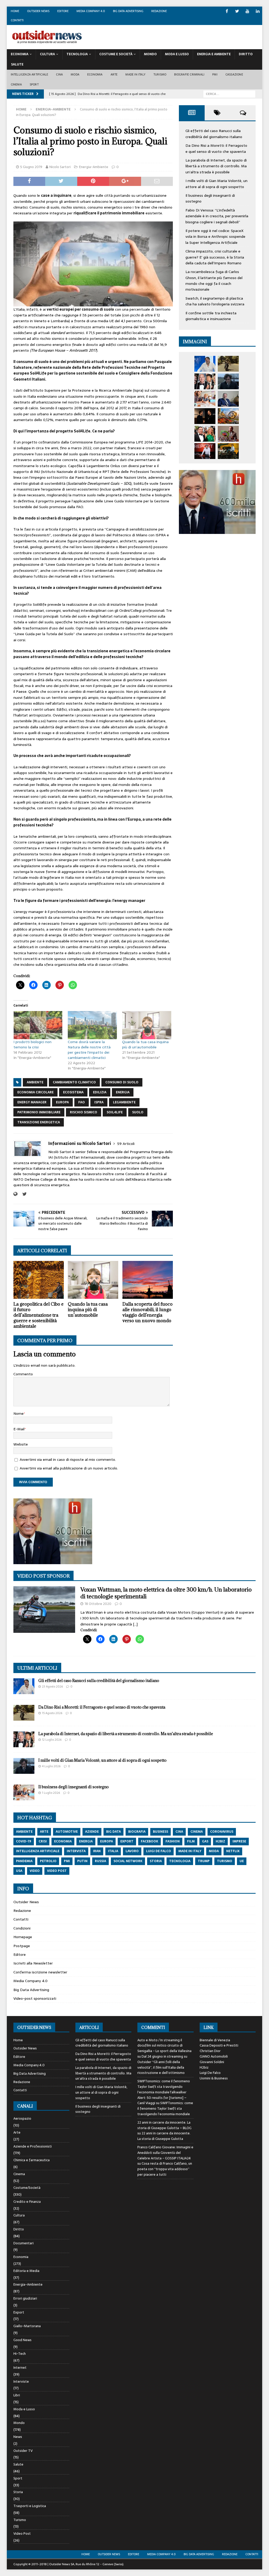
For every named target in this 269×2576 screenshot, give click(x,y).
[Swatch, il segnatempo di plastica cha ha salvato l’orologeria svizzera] (228, 434)
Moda (75, 74)
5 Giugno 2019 (31, 167)
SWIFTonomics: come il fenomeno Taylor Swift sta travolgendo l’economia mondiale (165, 2108)
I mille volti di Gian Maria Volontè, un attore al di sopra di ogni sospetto (216, 184)
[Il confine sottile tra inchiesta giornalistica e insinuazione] (205, 451)
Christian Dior (210, 2051)
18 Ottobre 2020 (98, 1604)
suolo (138, 1112)
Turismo (160, 74)
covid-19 (24, 1841)
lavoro (132, 1851)
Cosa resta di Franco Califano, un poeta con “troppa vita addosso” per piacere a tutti (165, 2169)
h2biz (220, 1841)
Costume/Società (27, 2188)
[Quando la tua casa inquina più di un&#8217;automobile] (147, 1025)
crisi (43, 1841)
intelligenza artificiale (38, 1851)
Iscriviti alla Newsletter (33, 1963)
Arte (114, 74)
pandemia (24, 1861)
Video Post (22, 2534)
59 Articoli (126, 1144)
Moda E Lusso (177, 54)
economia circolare (35, 1092)
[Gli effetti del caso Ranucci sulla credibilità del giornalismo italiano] (205, 364)
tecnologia (180, 1861)
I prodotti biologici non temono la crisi (32, 1044)
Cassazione (234, 74)
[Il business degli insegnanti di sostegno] (205, 399)
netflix (233, 1851)
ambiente (35, 1082)
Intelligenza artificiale (30, 74)
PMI (215, 74)
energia (123, 1092)
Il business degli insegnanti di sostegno (74, 1787)
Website (21, 1444)
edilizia (100, 1092)
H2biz (204, 2067)
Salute (17, 64)
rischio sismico (84, 1112)
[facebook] (227, 11)
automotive (67, 1832)
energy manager (32, 1102)
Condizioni (22, 1928)
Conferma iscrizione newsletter (40, 1972)
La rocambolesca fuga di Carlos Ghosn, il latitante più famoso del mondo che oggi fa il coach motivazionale (214, 281)
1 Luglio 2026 (51, 1793)
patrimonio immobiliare (39, 1112)
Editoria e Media (26, 2271)
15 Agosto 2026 (52, 1713)
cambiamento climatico (74, 1082)
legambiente (124, 1102)
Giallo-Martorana (27, 2326)
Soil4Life (115, 1112)
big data (113, 1832)
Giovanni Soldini (212, 2062)
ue (242, 1861)
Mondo (150, 54)
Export (19, 2312)
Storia (18, 2492)
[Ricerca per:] (229, 94)
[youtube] (247, 11)
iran (97, 1851)
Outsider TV (23, 2451)
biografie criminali (189, 74)
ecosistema (73, 1092)
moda (214, 1851)
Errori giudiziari (25, 2298)
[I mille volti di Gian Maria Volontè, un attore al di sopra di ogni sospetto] (228, 381)
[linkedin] (258, 11)
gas (205, 1841)
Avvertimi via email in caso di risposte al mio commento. (68, 1459)
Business (161, 1832)
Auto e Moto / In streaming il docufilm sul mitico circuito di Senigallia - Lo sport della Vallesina (164, 2046)
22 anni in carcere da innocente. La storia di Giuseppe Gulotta (164, 2136)
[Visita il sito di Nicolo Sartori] (15, 1194)
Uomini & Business (214, 2078)
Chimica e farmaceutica (32, 2160)
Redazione (159, 11)
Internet (20, 2368)
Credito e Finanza (27, 2202)
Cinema (16, 84)
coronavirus (222, 1832)
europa (62, 1102)
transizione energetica (39, 1122)
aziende (92, 1832)
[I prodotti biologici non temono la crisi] (38, 1025)
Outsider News (38, 11)
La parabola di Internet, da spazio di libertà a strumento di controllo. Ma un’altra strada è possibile (216, 166)
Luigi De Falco (210, 2073)
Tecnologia (77, 54)
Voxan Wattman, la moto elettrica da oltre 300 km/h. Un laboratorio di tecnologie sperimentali (166, 1593)
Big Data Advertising (128, 11)
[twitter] (237, 11)
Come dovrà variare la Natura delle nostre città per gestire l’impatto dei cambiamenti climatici (89, 1050)
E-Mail (19, 1429)
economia (63, 1841)
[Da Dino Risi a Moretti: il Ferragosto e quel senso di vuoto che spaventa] (228, 364)
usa (19, 1871)
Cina (59, 74)
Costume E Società (116, 54)
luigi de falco (159, 1851)
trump (204, 1861)
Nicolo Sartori (60, 167)
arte (44, 1832)
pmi (67, 1861)
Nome (19, 1413)
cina (179, 1832)
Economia (20, 54)
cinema (197, 1832)
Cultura (47, 54)
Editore (63, 11)
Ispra (99, 1102)
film (191, 1841)
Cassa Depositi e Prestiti (219, 2045)
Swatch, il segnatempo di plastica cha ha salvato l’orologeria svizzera (215, 301)
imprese (239, 1841)
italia (113, 1851)
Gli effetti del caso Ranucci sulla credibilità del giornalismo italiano (214, 134)
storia (156, 1861)
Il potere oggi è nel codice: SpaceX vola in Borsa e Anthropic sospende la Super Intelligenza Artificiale (215, 237)
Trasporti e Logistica (30, 2506)
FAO (82, 1102)
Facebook (149, 1841)
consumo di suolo (122, 1082)
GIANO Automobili (214, 2056)
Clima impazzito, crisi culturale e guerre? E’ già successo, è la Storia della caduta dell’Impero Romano (215, 257)
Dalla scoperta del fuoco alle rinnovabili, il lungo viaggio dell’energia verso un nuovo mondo (148, 1312)
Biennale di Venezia (215, 2040)
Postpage (22, 1946)
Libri (17, 2395)
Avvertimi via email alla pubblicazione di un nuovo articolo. (69, 1468)
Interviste (21, 2381)
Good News (22, 2340)
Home (15, 11)
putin (82, 1861)
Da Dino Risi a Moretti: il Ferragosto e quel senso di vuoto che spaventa (216, 148)
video (35, 1871)
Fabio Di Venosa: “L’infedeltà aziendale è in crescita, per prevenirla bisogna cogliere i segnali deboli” (217, 216)
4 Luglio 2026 (51, 1766)
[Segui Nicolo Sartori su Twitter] (23, 1194)
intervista (76, 1851)
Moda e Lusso (24, 2409)
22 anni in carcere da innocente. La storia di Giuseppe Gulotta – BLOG (164, 2125)
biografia (137, 1832)
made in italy (190, 1851)
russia (100, 1861)
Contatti (17, 20)
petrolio (48, 1861)
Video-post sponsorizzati (35, 1998)
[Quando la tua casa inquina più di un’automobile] (93, 1280)
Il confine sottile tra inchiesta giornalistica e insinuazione (211, 316)
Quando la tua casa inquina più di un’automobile (145, 1044)
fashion (173, 1841)
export (127, 1841)
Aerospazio (22, 2119)
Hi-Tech (20, 2354)
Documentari (24, 2243)
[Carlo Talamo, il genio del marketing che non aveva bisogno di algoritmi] (228, 451)
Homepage (23, 1937)
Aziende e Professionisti (33, 2146)
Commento (23, 1374)
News (18, 2437)
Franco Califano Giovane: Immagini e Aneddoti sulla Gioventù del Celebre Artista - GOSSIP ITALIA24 (165, 2153)
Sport (34, 84)
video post (57, 1871)
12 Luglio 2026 (52, 1740)
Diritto (246, 54)
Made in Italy (135, 74)
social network (128, 1861)
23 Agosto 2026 (52, 1686)
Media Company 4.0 (91, 11)
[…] (135, 1624)
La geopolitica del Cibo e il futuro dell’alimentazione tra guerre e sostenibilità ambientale (38, 1315)
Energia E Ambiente (214, 54)
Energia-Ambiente (94, 167)
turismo (225, 1861)
